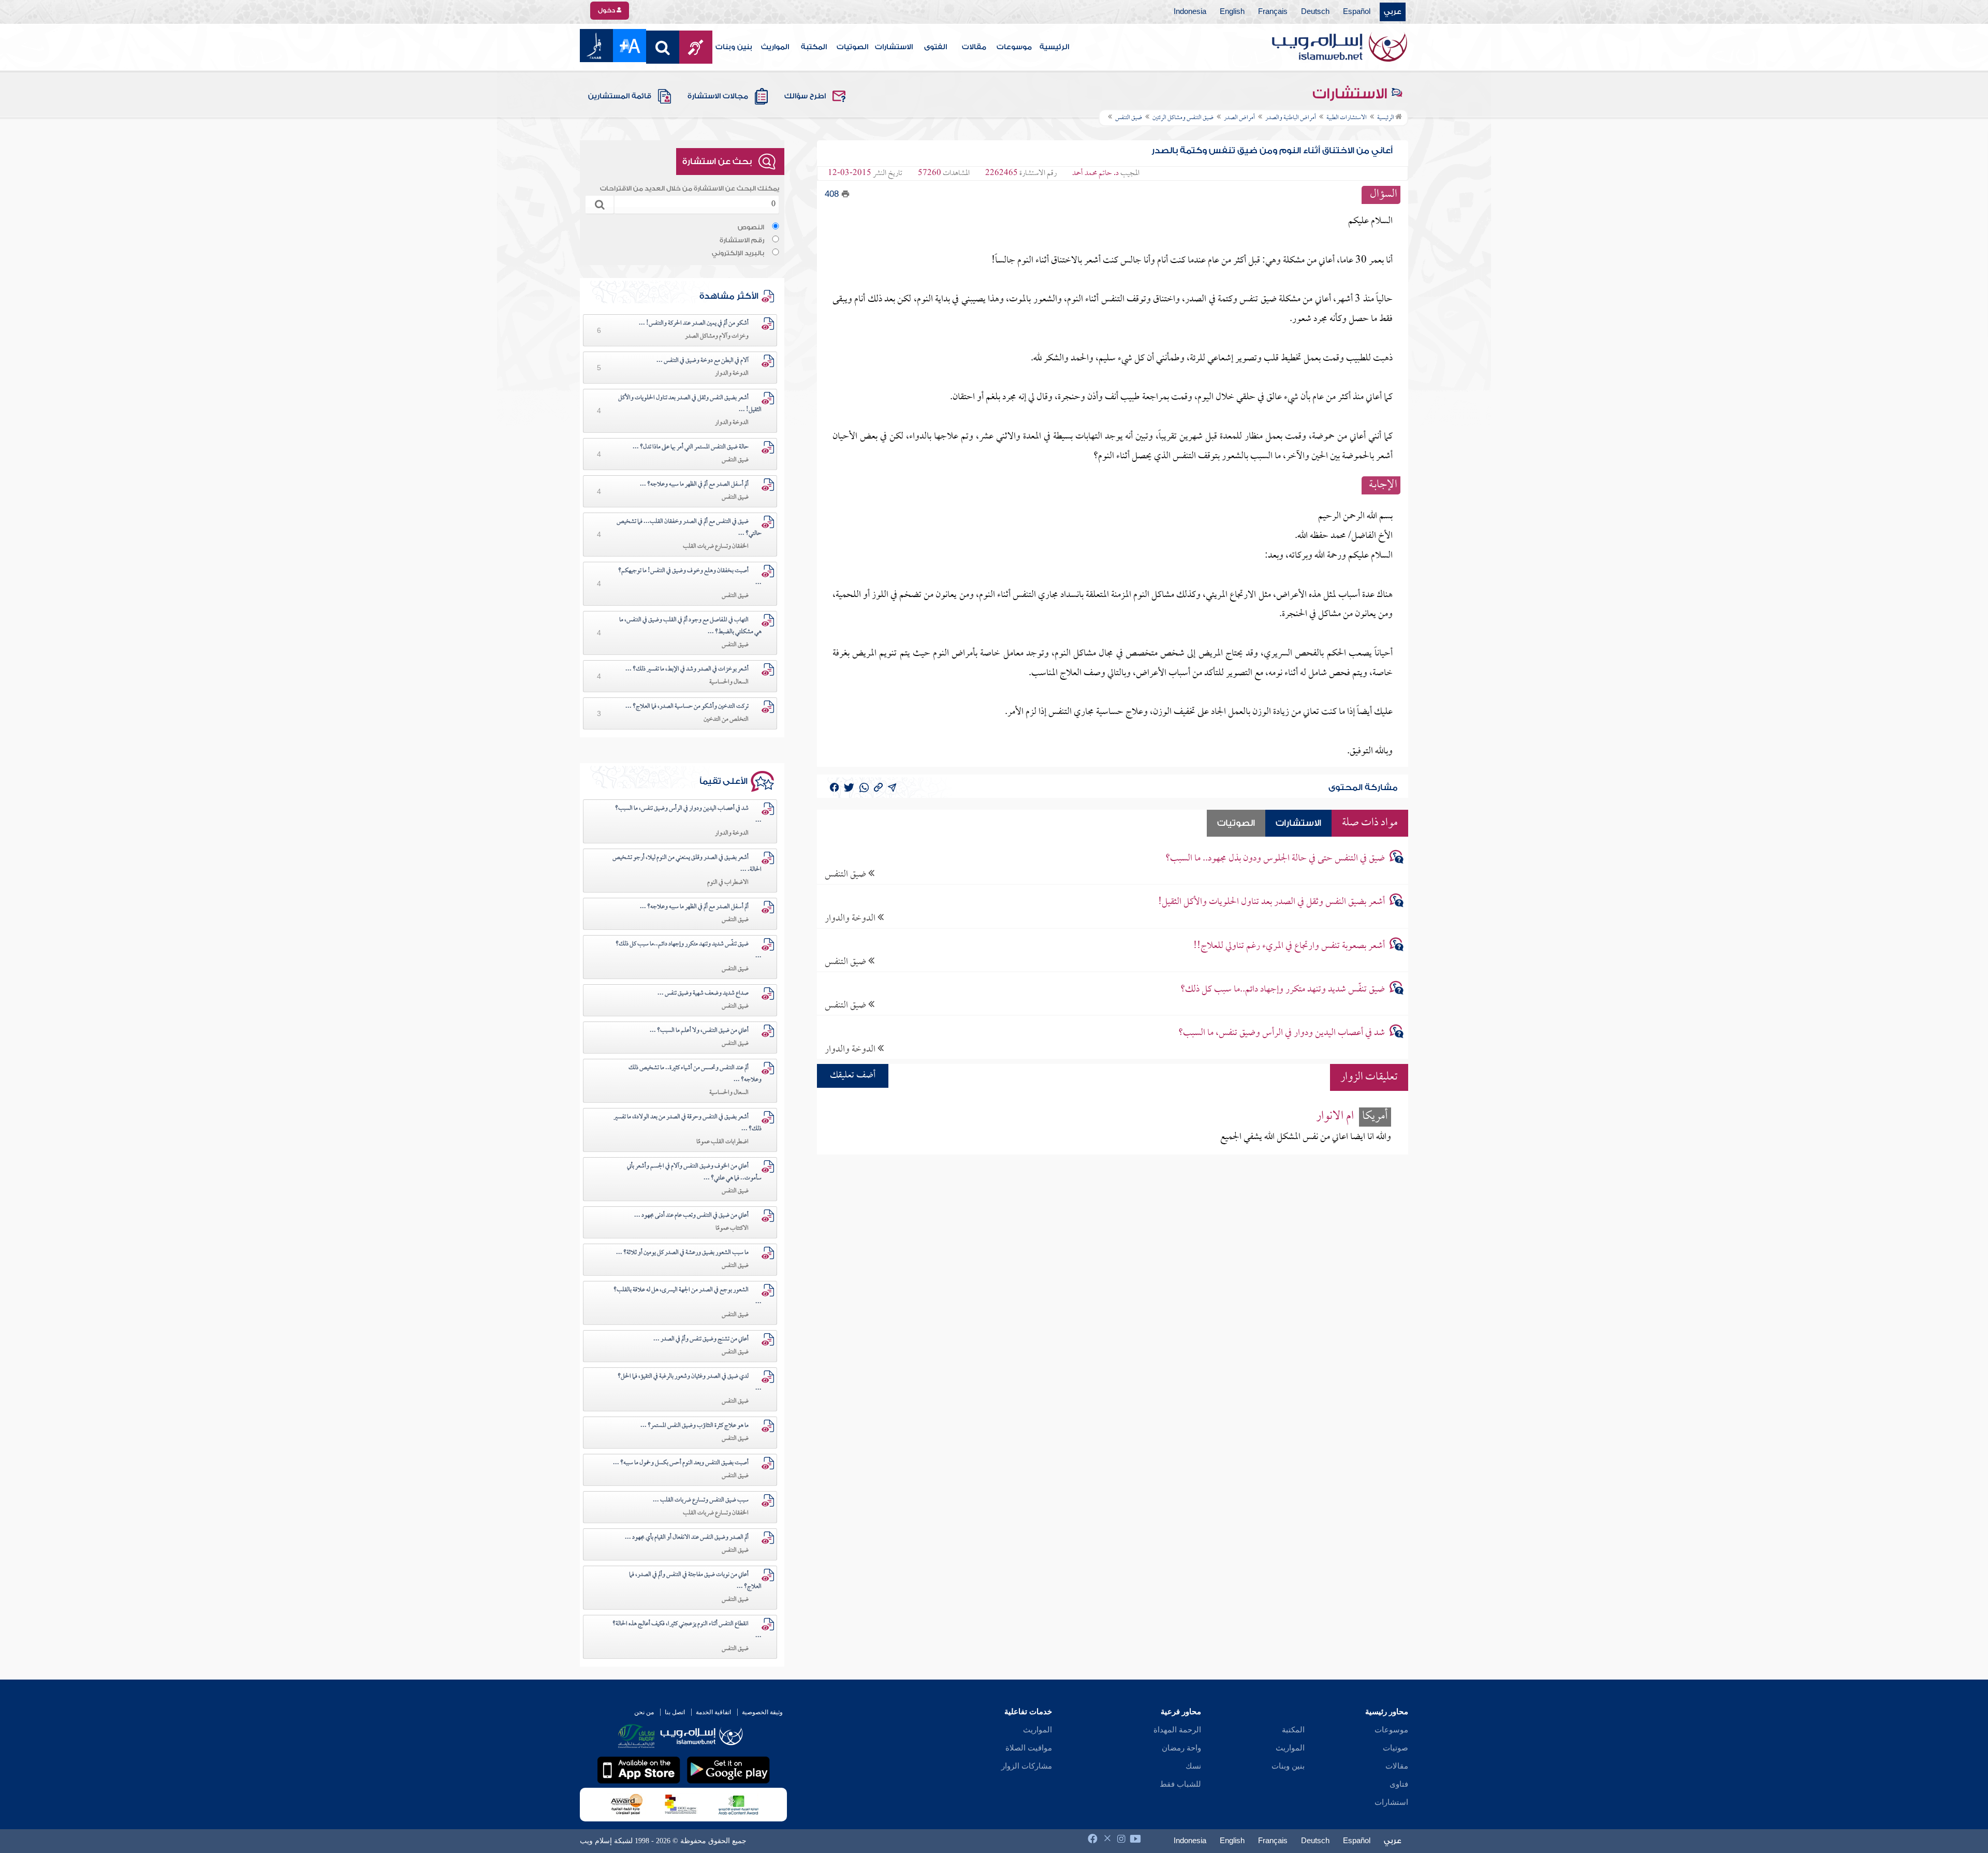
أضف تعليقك (853, 1076)
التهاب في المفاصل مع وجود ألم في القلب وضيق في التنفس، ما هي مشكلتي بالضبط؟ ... (690, 626)
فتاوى (1399, 1784)
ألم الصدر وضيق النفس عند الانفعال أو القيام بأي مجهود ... (687, 1538)
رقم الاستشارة (742, 240)
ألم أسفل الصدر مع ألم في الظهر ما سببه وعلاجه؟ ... (694, 485)
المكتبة (814, 47)
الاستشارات (894, 47)
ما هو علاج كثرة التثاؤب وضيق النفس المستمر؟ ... (695, 1426)
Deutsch (1315, 12)
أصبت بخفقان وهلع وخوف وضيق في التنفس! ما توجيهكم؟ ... (690, 577)
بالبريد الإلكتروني (738, 253)
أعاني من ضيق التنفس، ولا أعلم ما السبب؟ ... (699, 1031)
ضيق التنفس (846, 874)
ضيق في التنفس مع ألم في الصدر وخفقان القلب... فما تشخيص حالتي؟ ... (689, 528)
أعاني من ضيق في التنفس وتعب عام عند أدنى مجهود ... (691, 1216)
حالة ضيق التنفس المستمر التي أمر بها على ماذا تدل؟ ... (691, 447)
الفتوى (935, 47)
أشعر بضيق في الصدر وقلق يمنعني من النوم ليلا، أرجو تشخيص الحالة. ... (687, 864)
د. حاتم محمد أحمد (1095, 173)
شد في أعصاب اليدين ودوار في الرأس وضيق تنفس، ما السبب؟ (1282, 1033)
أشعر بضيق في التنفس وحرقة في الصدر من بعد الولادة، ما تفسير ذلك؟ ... (688, 1123)
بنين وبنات (734, 47)
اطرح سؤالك (805, 96)
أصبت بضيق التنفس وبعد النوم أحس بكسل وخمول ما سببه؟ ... (681, 1463)
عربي (1393, 12)
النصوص (751, 227)
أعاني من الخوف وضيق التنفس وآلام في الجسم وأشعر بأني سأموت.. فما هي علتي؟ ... (694, 1172)
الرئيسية (1054, 47)
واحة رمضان (1181, 1748)
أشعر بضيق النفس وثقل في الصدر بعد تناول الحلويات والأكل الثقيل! (1271, 902)
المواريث (775, 47)
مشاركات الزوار (1027, 1766)
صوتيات (1395, 1748)
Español (1357, 12)
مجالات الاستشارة (718, 96)
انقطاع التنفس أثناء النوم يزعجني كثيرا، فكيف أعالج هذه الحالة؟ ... (687, 1630)
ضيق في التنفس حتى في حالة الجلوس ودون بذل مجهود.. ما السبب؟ (1275, 859)
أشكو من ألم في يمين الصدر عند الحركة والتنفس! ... (694, 324)
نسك (1193, 1766)
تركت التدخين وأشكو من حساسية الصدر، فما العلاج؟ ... (687, 707)
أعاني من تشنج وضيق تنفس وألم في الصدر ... (701, 1339)
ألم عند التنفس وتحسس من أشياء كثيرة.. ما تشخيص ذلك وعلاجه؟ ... (695, 1074)
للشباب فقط (1180, 1784)
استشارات (1391, 1802)
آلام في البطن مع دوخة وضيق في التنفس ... (703, 361)
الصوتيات (852, 47)
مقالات (974, 47)
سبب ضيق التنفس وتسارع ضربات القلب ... (701, 1500)
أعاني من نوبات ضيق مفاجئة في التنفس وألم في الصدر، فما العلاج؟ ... (695, 1581)
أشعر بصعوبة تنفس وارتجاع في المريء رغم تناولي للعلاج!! (1289, 946)
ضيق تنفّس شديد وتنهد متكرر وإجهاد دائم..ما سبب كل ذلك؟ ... (689, 950)
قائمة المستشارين (620, 96)
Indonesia (1190, 12)
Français (1273, 12)
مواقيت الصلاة (1029, 1748)
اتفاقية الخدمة (713, 1712)
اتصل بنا (675, 1712)
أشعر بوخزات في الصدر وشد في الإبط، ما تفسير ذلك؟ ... (687, 669)
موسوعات (1014, 47)
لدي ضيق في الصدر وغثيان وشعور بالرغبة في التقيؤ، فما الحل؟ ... (690, 1383)
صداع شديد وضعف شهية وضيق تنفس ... (703, 994)
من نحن (644, 1712)
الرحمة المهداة (1177, 1730)
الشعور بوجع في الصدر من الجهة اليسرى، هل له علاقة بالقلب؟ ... (688, 1296)
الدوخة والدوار (851, 918)
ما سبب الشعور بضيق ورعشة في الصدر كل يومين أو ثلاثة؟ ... (682, 1253)
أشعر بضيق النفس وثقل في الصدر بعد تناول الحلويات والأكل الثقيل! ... (690, 404)
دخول (607, 10)
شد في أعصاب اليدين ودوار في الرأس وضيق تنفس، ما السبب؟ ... (688, 815)
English (1232, 12)
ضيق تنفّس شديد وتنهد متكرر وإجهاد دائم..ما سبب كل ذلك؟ (1283, 990)
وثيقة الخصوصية (762, 1712)
